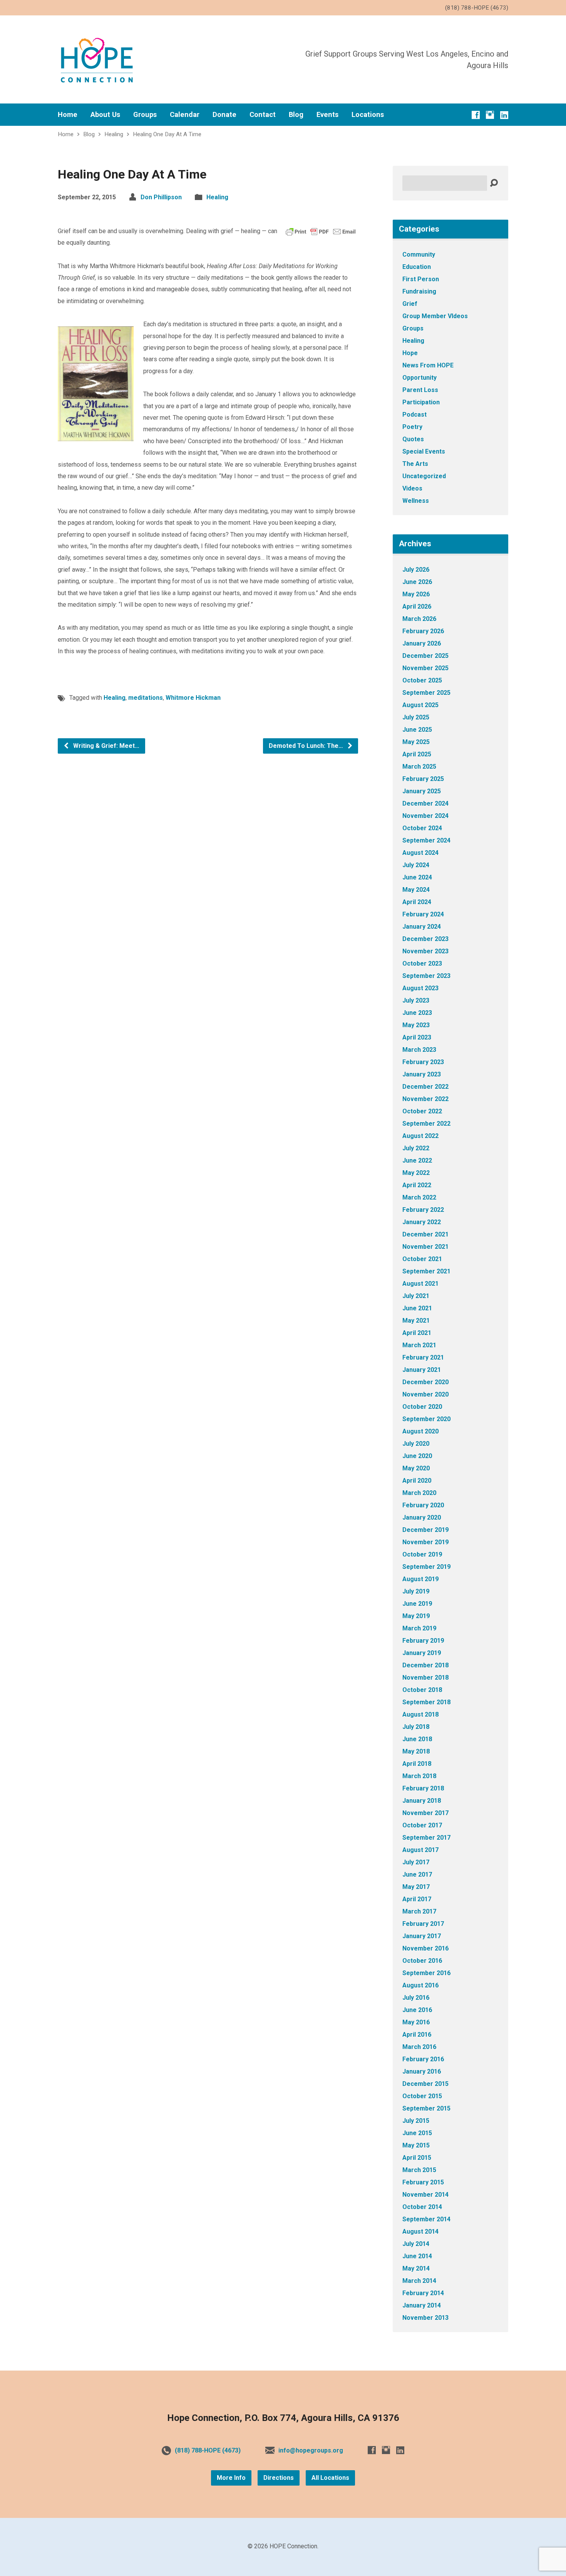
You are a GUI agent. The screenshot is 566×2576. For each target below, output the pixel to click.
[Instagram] (490, 115)
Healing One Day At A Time (167, 134)
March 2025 (419, 767)
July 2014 (416, 2244)
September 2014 (426, 2219)
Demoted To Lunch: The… (307, 746)
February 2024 (423, 914)
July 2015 (416, 2121)
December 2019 (425, 1530)
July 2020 (416, 1444)
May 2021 (416, 1321)
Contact (263, 115)
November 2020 (425, 1394)
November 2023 (425, 951)
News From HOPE (428, 365)
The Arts (415, 464)
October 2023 (422, 963)
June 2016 (417, 2010)
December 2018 (425, 1665)
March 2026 (419, 619)
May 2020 (416, 1468)
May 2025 (416, 742)
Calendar (185, 115)
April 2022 (417, 1185)
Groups (145, 115)
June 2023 (417, 1013)
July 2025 (416, 717)
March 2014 (419, 2281)
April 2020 (417, 1481)
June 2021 (417, 1308)
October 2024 (422, 828)
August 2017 (420, 1850)
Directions (279, 2478)
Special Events (424, 451)
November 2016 (425, 1948)
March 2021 (419, 1345)
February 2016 (423, 2059)
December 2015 (425, 2084)
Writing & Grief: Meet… (105, 746)
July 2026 (416, 570)
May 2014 (416, 2268)
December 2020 (425, 1382)
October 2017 (422, 1825)
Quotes (413, 439)
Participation (421, 402)
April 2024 (417, 902)
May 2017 (416, 1887)
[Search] (494, 183)
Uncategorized (424, 476)
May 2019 (416, 1616)
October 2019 (422, 1554)
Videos (412, 488)
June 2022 (417, 1160)
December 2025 (425, 656)
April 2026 (417, 606)
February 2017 (423, 1924)
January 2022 (422, 1222)
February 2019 (423, 1641)
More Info (231, 2478)
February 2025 (423, 779)
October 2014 (422, 2207)
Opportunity (419, 378)
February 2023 (423, 1062)
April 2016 (417, 2035)
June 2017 (417, 1874)
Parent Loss (420, 390)
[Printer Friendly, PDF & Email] (321, 231)
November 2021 (425, 1247)
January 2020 (422, 1517)
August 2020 (420, 1431)
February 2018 (423, 1788)
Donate (224, 115)
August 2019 (420, 1579)
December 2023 (425, 939)
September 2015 (426, 2108)
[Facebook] (476, 115)
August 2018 (420, 1714)
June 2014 (417, 2256)
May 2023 (416, 1025)
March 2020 (419, 1493)
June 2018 (417, 1739)
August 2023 (420, 988)
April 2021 (417, 1333)
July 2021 (416, 1296)
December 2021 (425, 1234)
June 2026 (417, 582)
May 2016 (416, 2022)
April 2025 (417, 754)
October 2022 (422, 1111)
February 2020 (423, 1505)
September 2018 (426, 1702)
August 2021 (420, 1284)
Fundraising (419, 291)
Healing (114, 134)
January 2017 (422, 1936)
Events (327, 115)
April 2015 (417, 2158)
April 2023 (417, 1037)
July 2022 (416, 1148)
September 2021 (426, 1271)
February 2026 (423, 631)
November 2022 (425, 1099)
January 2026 (422, 643)
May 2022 (416, 1173)
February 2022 (423, 1210)
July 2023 (416, 1000)
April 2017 (417, 1899)
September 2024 (426, 840)
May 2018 (416, 1751)
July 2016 (416, 1998)
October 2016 (422, 1961)
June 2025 (417, 730)
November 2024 (425, 816)
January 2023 (422, 1074)
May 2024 (416, 890)
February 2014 (423, 2293)
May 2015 (416, 2145)
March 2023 (419, 1050)
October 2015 (422, 2096)
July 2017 (416, 1862)
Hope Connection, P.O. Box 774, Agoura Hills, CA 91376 (283, 2418)
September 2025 (426, 693)
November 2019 (425, 1542)
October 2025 (422, 680)
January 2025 (422, 791)
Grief (410, 304)
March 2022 (419, 1197)
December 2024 (425, 803)
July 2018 (416, 1727)
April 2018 (417, 1764)
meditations (146, 698)
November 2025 (425, 668)
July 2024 (416, 865)
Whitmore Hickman (193, 698)
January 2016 (422, 2071)
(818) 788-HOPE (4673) (208, 2450)
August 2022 (420, 1136)
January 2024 (422, 927)
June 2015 (417, 2133)
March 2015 (419, 2170)
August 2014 (420, 2231)
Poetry (412, 427)
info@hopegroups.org (311, 2450)
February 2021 (423, 1357)
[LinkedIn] (504, 115)
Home (68, 115)
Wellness (416, 501)
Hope (410, 353)
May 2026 (416, 594)
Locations (368, 115)
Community (419, 254)
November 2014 (425, 2195)
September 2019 (426, 1567)
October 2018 (422, 1690)
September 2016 (426, 1973)
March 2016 (419, 2047)
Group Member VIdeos (435, 316)
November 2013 (425, 2318)
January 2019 (422, 1653)
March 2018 (419, 1776)
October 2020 (422, 1407)
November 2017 (425, 1813)
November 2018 (425, 1678)
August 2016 (420, 1985)
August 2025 (420, 705)
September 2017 (426, 1838)
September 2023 (426, 976)
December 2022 (425, 1087)
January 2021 (422, 1370)
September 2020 (426, 1419)
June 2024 (417, 877)
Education (417, 267)
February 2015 (423, 2182)
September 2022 (426, 1124)
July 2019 (416, 1591)
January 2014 (422, 2305)
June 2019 (417, 1604)
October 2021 (422, 1259)
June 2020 (417, 1456)
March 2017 (419, 1911)
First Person (421, 279)
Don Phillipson (161, 197)
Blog (296, 115)
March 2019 (419, 1628)
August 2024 (420, 853)
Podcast (414, 415)
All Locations (330, 2478)
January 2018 (422, 1801)
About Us (105, 115)
